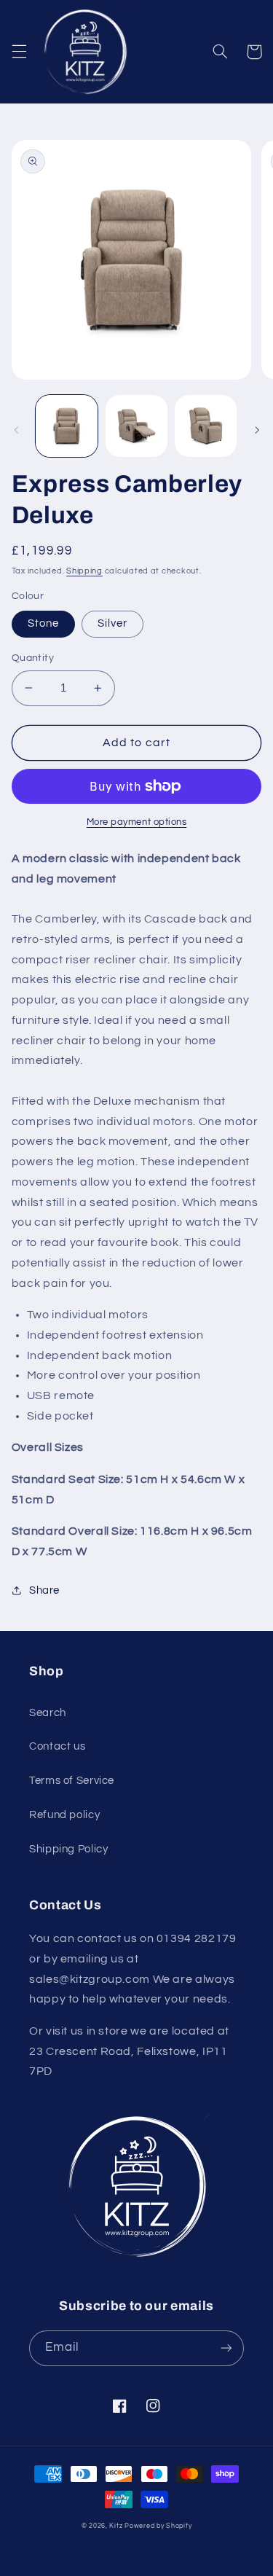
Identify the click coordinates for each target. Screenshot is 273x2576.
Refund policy (64, 1815)
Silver (112, 623)
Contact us (57, 1746)
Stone (43, 623)
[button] (19, 52)
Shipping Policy (68, 1849)
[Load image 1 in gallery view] (67, 426)
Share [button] (44, 1590)
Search (48, 1713)
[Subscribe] (226, 2348)
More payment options (137, 822)
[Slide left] (16, 430)
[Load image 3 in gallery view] (206, 426)
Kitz (116, 2526)
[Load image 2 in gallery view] (136, 426)
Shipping (84, 571)
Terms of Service (72, 1781)
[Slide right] (257, 430)
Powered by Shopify (158, 2526)
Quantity (33, 658)
